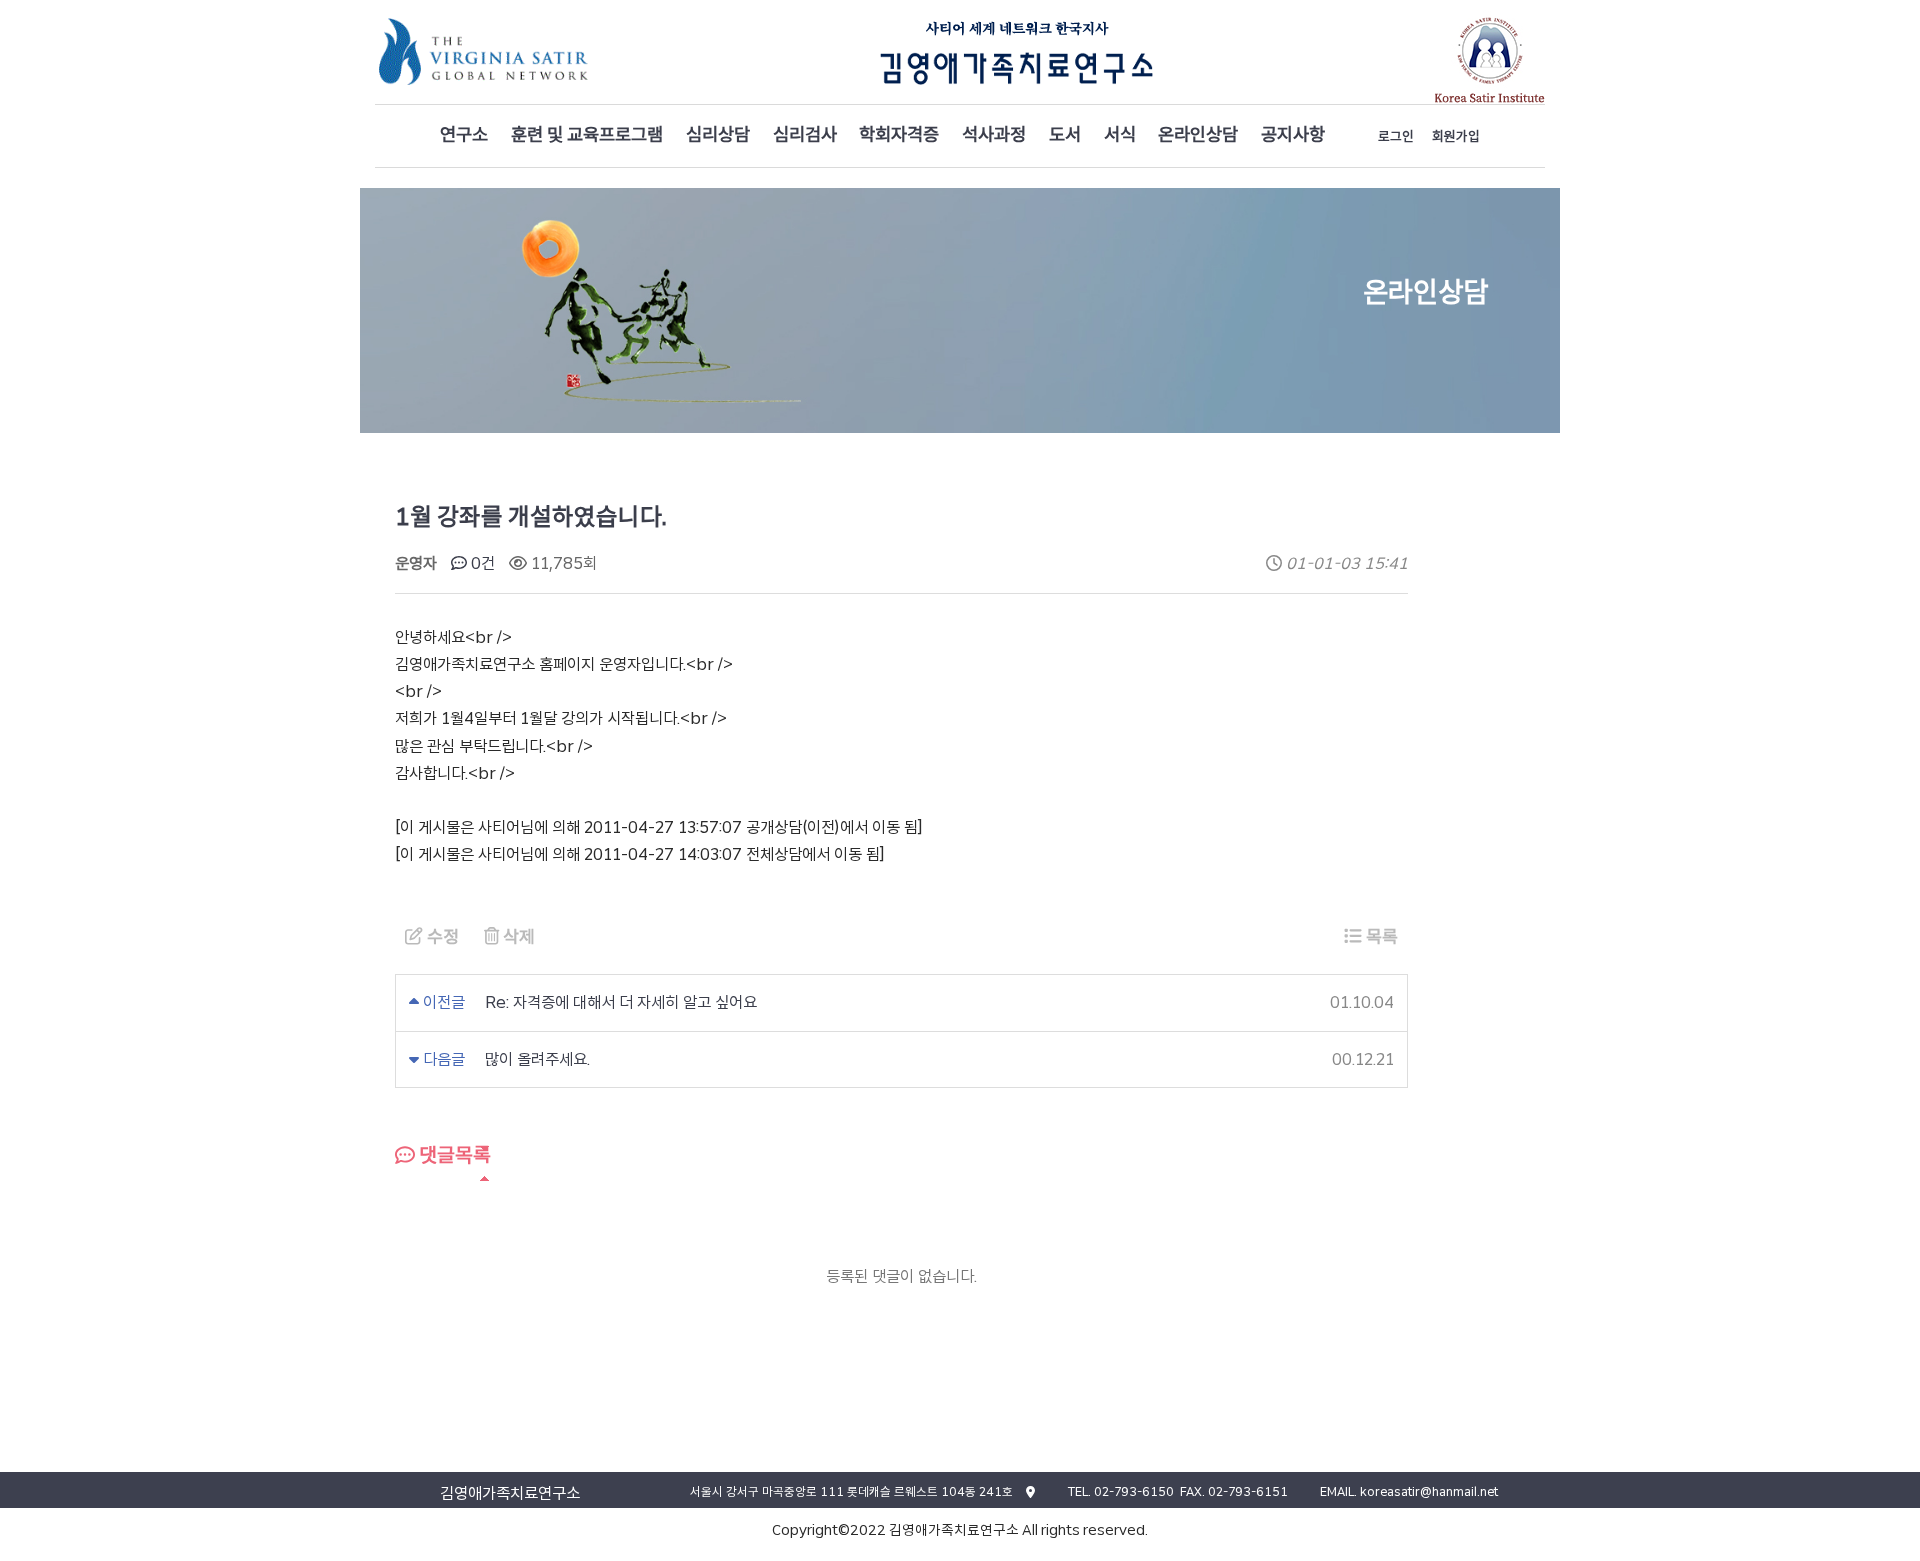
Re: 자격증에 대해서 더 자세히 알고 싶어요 (621, 1002)
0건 (481, 563)
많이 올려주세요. (537, 1059)
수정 (441, 936)
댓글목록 (453, 1155)
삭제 (517, 936)
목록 (1380, 936)
